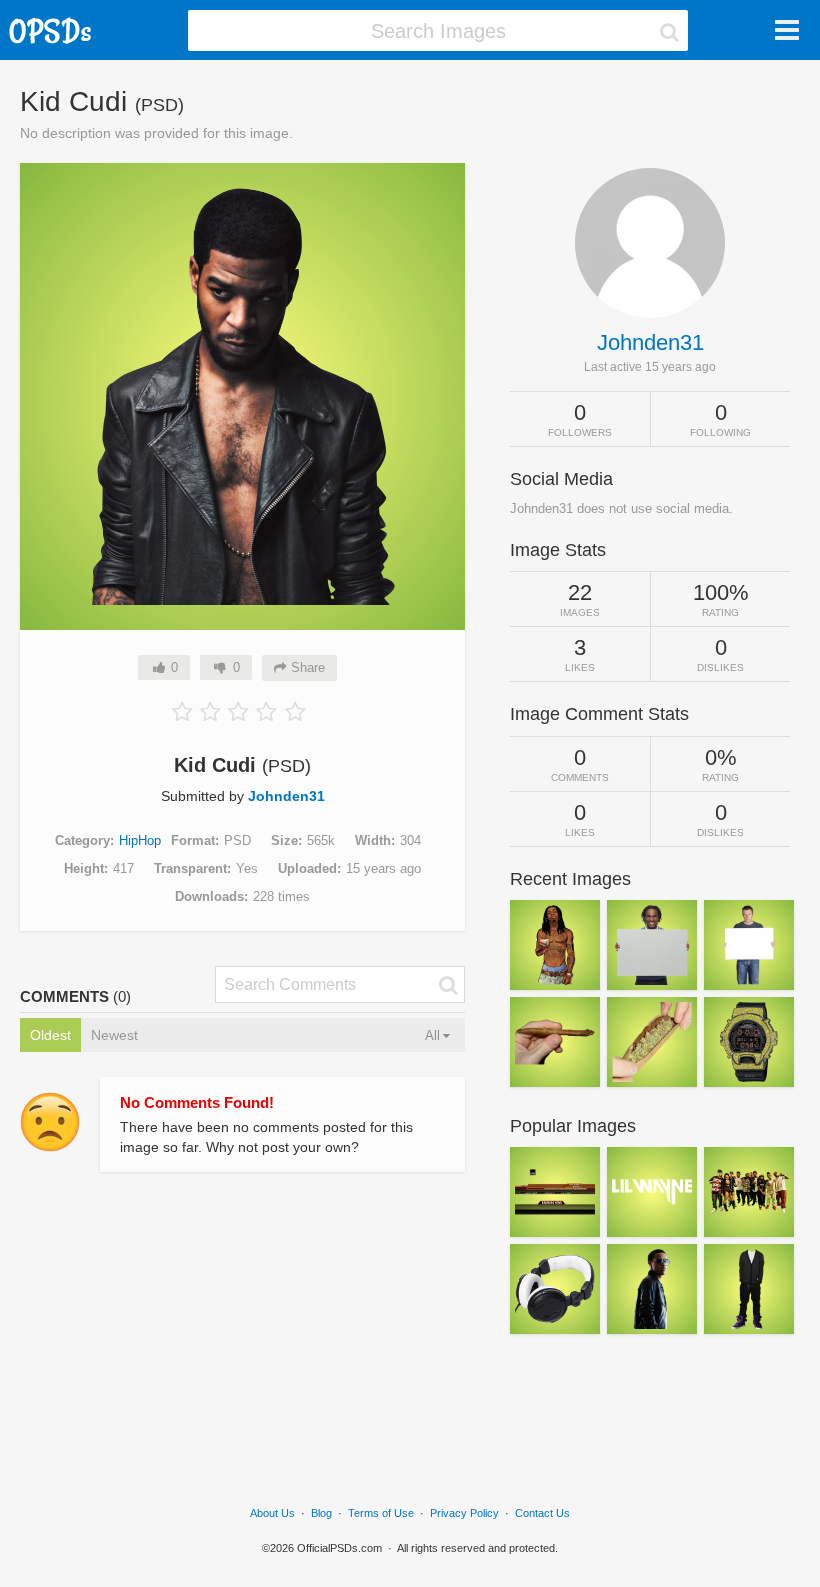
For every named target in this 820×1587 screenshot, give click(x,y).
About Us (272, 1513)
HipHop (140, 840)
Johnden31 (286, 796)
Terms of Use (381, 1513)
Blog (321, 1513)
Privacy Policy (464, 1513)
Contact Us (542, 1513)
